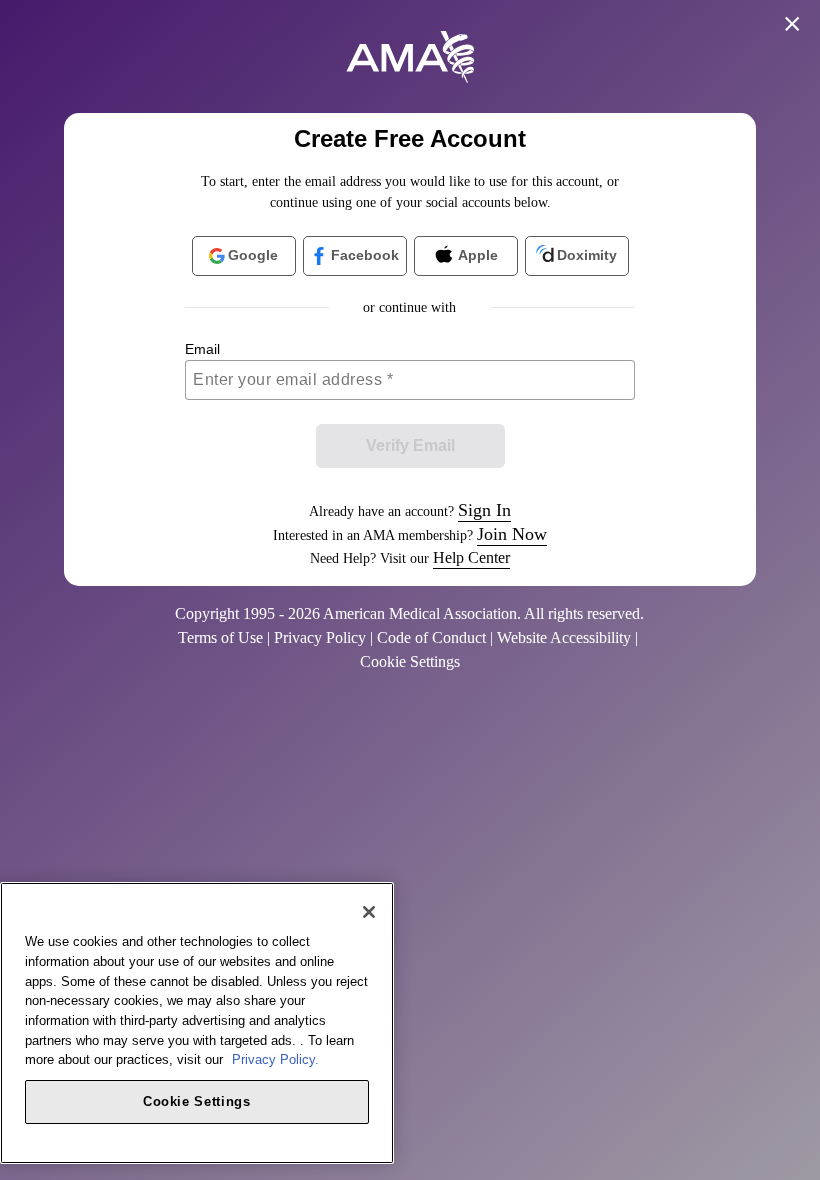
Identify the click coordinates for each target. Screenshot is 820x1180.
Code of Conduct (431, 637)
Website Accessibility (564, 637)
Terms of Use (220, 637)
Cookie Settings (197, 1101)
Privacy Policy (320, 637)
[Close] (369, 912)
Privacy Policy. (275, 1059)
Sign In (484, 510)
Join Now (512, 534)
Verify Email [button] (410, 445)
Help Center (471, 557)
